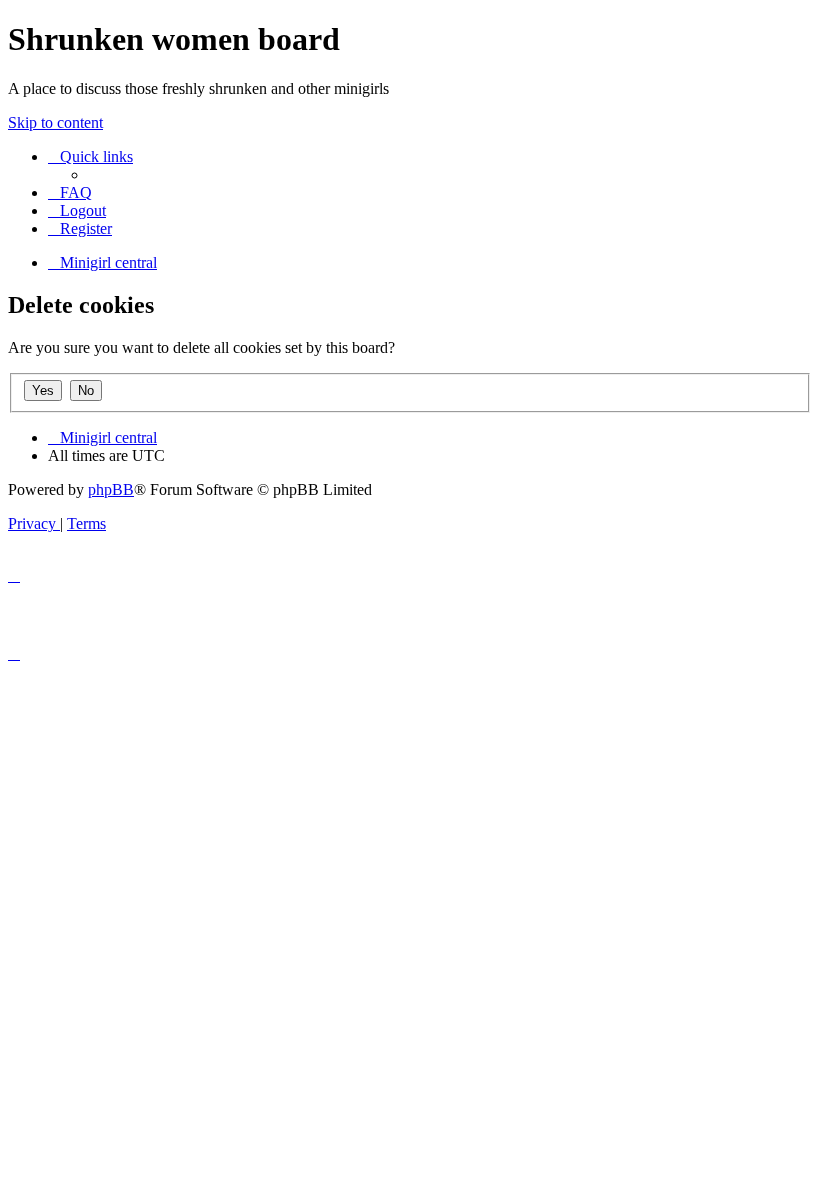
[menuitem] (70, 192)
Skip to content (55, 122)
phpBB (111, 489)
